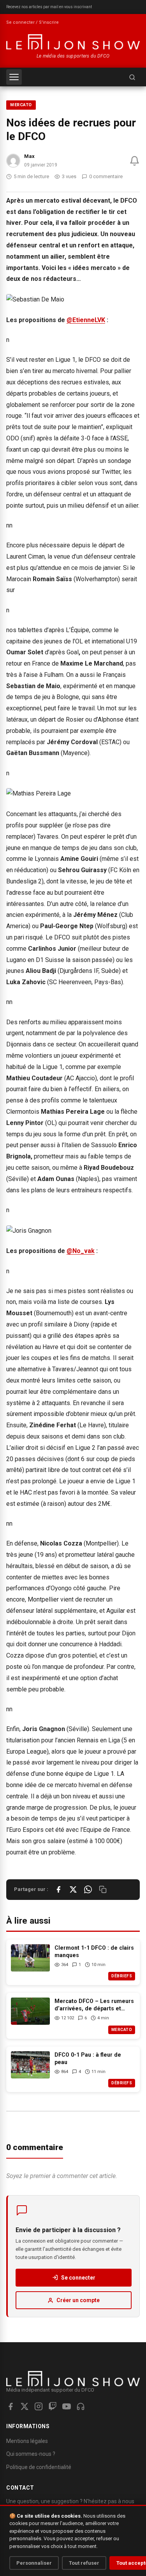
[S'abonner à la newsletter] (135, 161)
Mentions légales (27, 2441)
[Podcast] (81, 2406)
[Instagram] (39, 2406)
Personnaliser (34, 2563)
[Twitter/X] (25, 2406)
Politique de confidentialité (39, 2467)
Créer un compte (78, 2300)
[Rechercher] (132, 77)
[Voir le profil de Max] (13, 161)
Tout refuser (84, 2563)
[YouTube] (67, 2406)
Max (29, 156)
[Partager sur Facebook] (58, 1889)
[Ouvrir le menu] (14, 77)
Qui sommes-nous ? (31, 2454)
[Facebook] (11, 2406)
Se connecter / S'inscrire (33, 22)
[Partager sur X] (73, 1889)
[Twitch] (53, 2406)
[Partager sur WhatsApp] (88, 1889)
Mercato (21, 105)
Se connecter (78, 2278)
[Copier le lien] (103, 1889)
